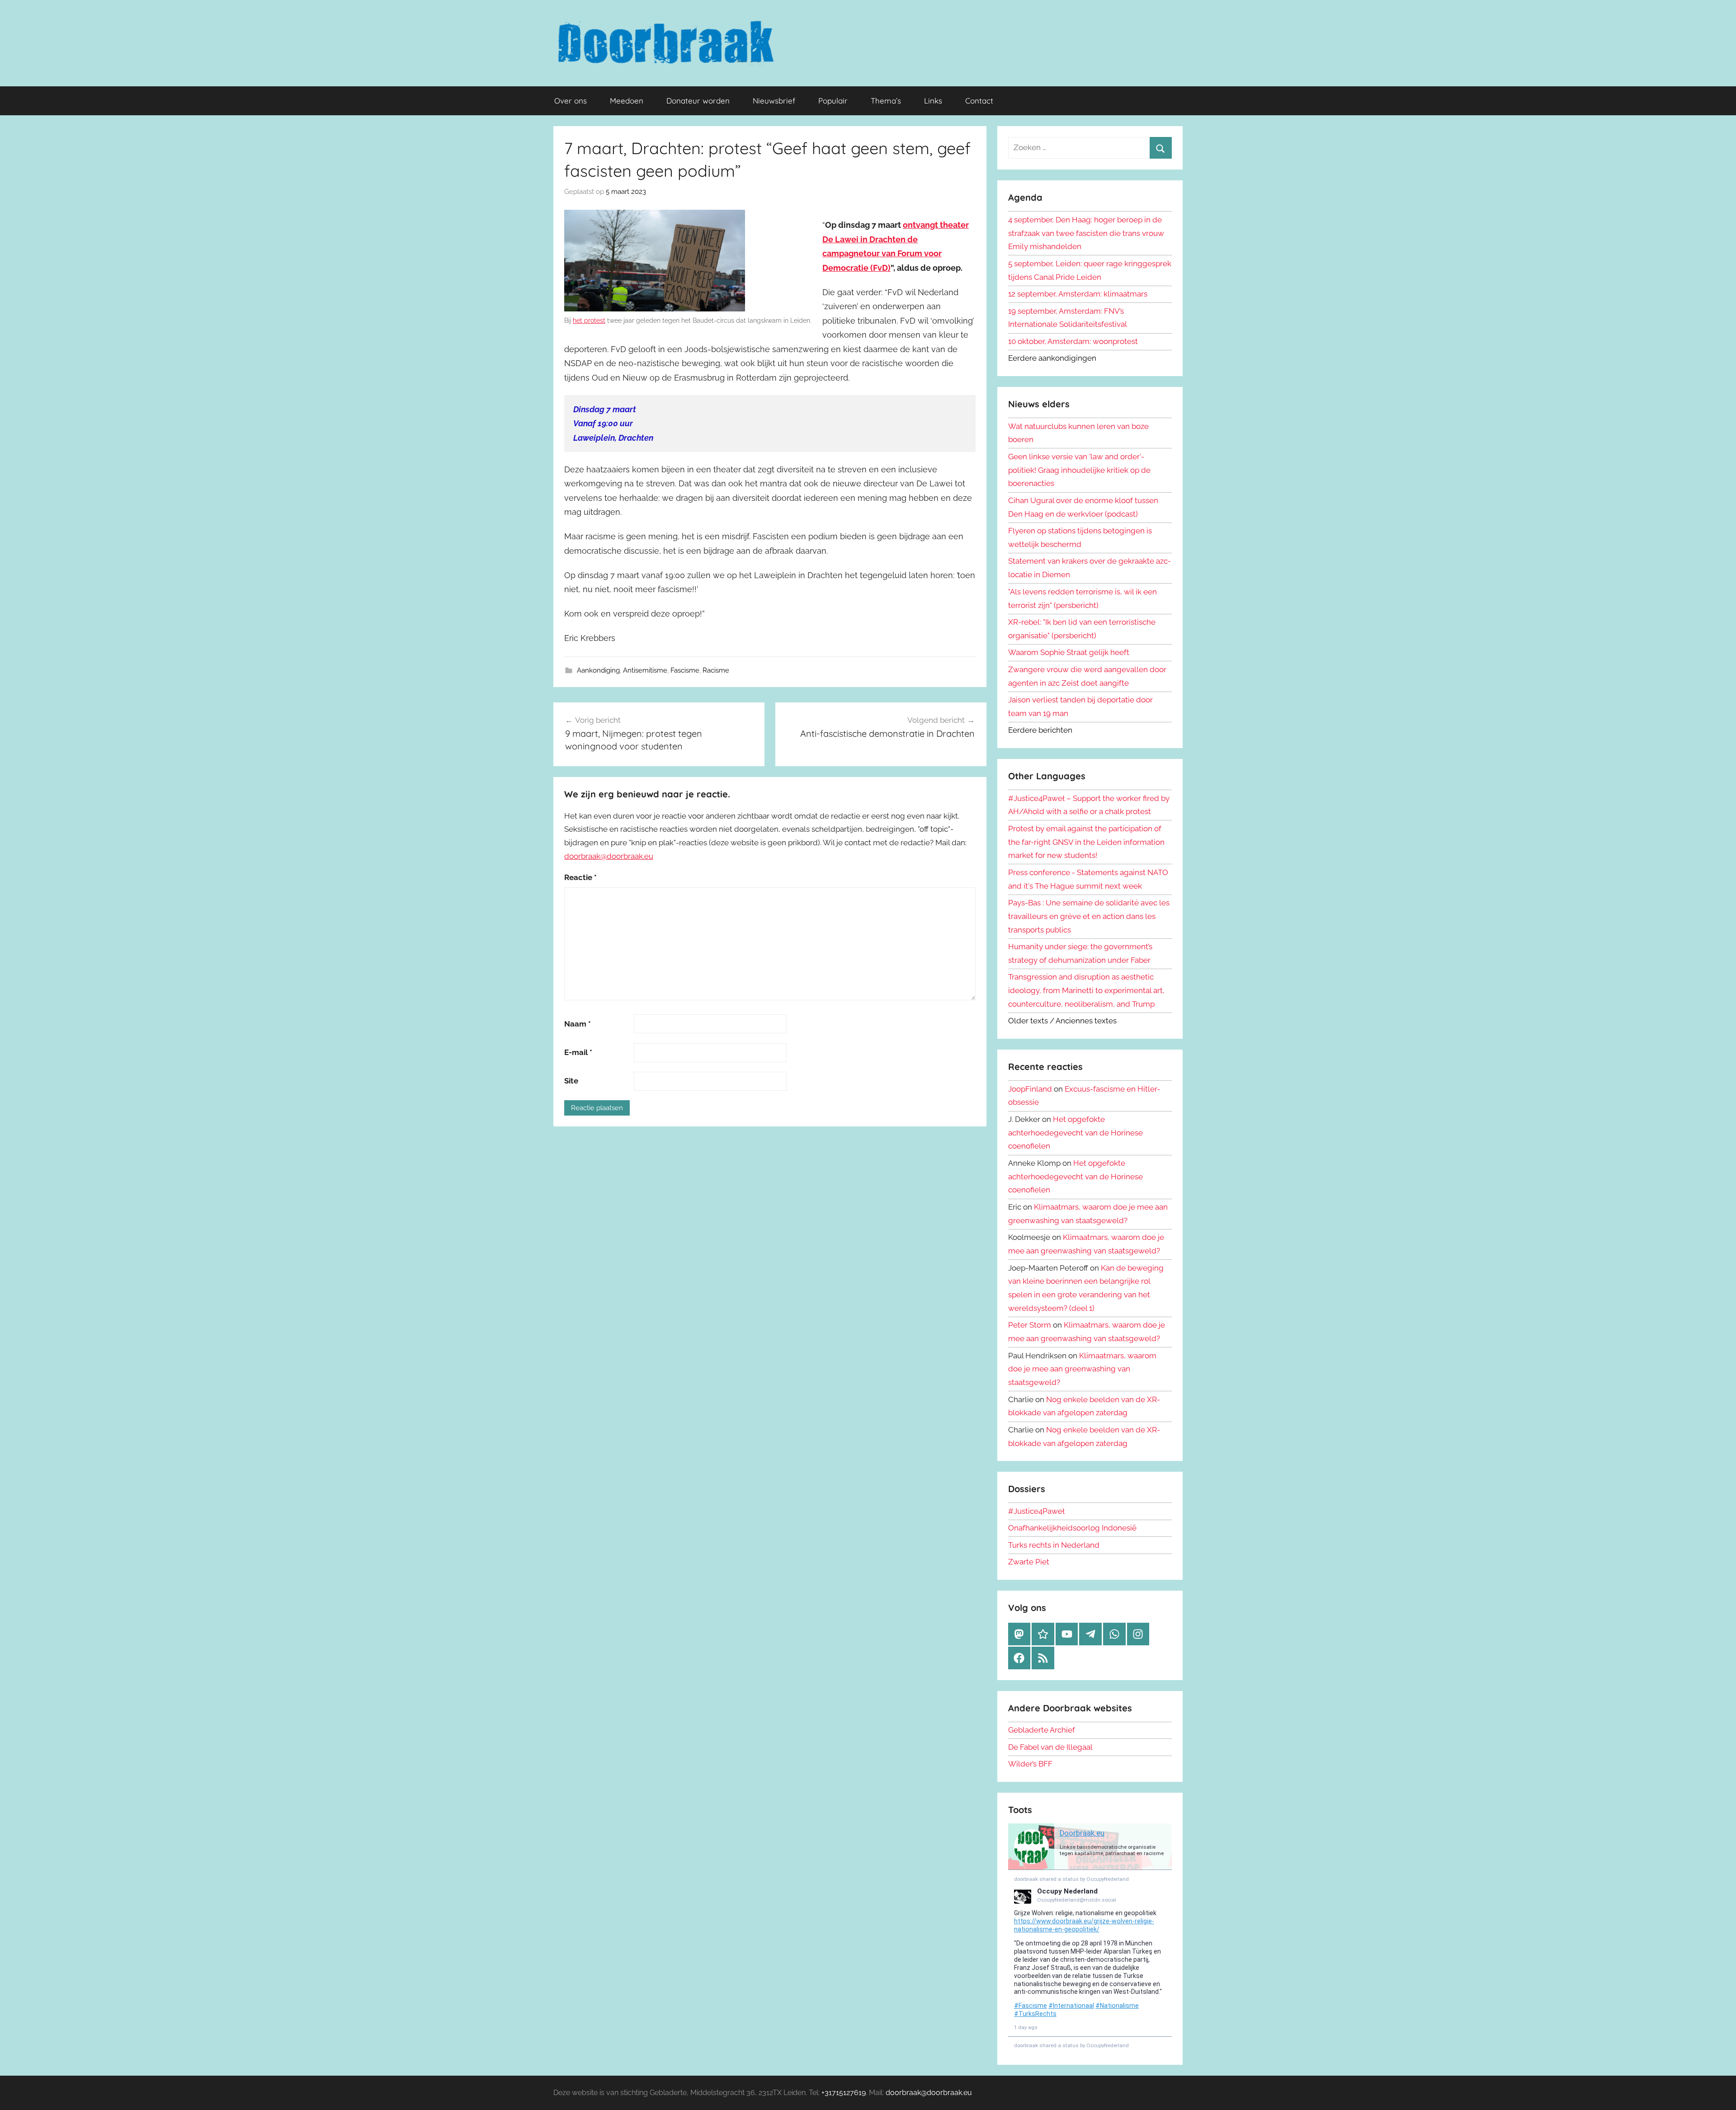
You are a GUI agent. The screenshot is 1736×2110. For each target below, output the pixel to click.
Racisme (716, 670)
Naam (578, 1024)
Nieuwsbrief (774, 101)
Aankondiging (598, 670)
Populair (833, 101)
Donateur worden (698, 101)
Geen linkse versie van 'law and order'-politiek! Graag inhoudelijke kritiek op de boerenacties (1079, 470)
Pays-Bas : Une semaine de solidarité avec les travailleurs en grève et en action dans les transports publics (1089, 916)
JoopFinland (1030, 1089)
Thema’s (886, 101)
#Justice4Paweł (1036, 1511)
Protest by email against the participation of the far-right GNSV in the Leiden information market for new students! (1086, 842)
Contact (979, 101)
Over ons (571, 101)
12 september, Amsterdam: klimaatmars (1078, 294)
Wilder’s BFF (1030, 1764)
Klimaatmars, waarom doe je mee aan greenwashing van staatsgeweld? (1082, 1369)
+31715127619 (844, 2093)
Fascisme (685, 670)
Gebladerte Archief (1042, 1730)
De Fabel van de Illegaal (1050, 1747)
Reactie (580, 877)
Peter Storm (1030, 1325)
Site (571, 1081)
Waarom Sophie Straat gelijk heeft (1069, 652)
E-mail (578, 1052)
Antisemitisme (645, 670)
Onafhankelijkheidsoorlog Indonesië (1072, 1528)
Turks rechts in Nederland (1054, 1545)
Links (933, 101)
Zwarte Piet (1029, 1562)
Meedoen (627, 101)
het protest (589, 320)
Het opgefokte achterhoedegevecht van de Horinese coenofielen (1076, 1133)
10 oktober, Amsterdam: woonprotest (1073, 341)
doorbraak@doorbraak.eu (609, 856)
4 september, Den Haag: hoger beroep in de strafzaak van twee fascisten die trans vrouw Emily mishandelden (1086, 233)
